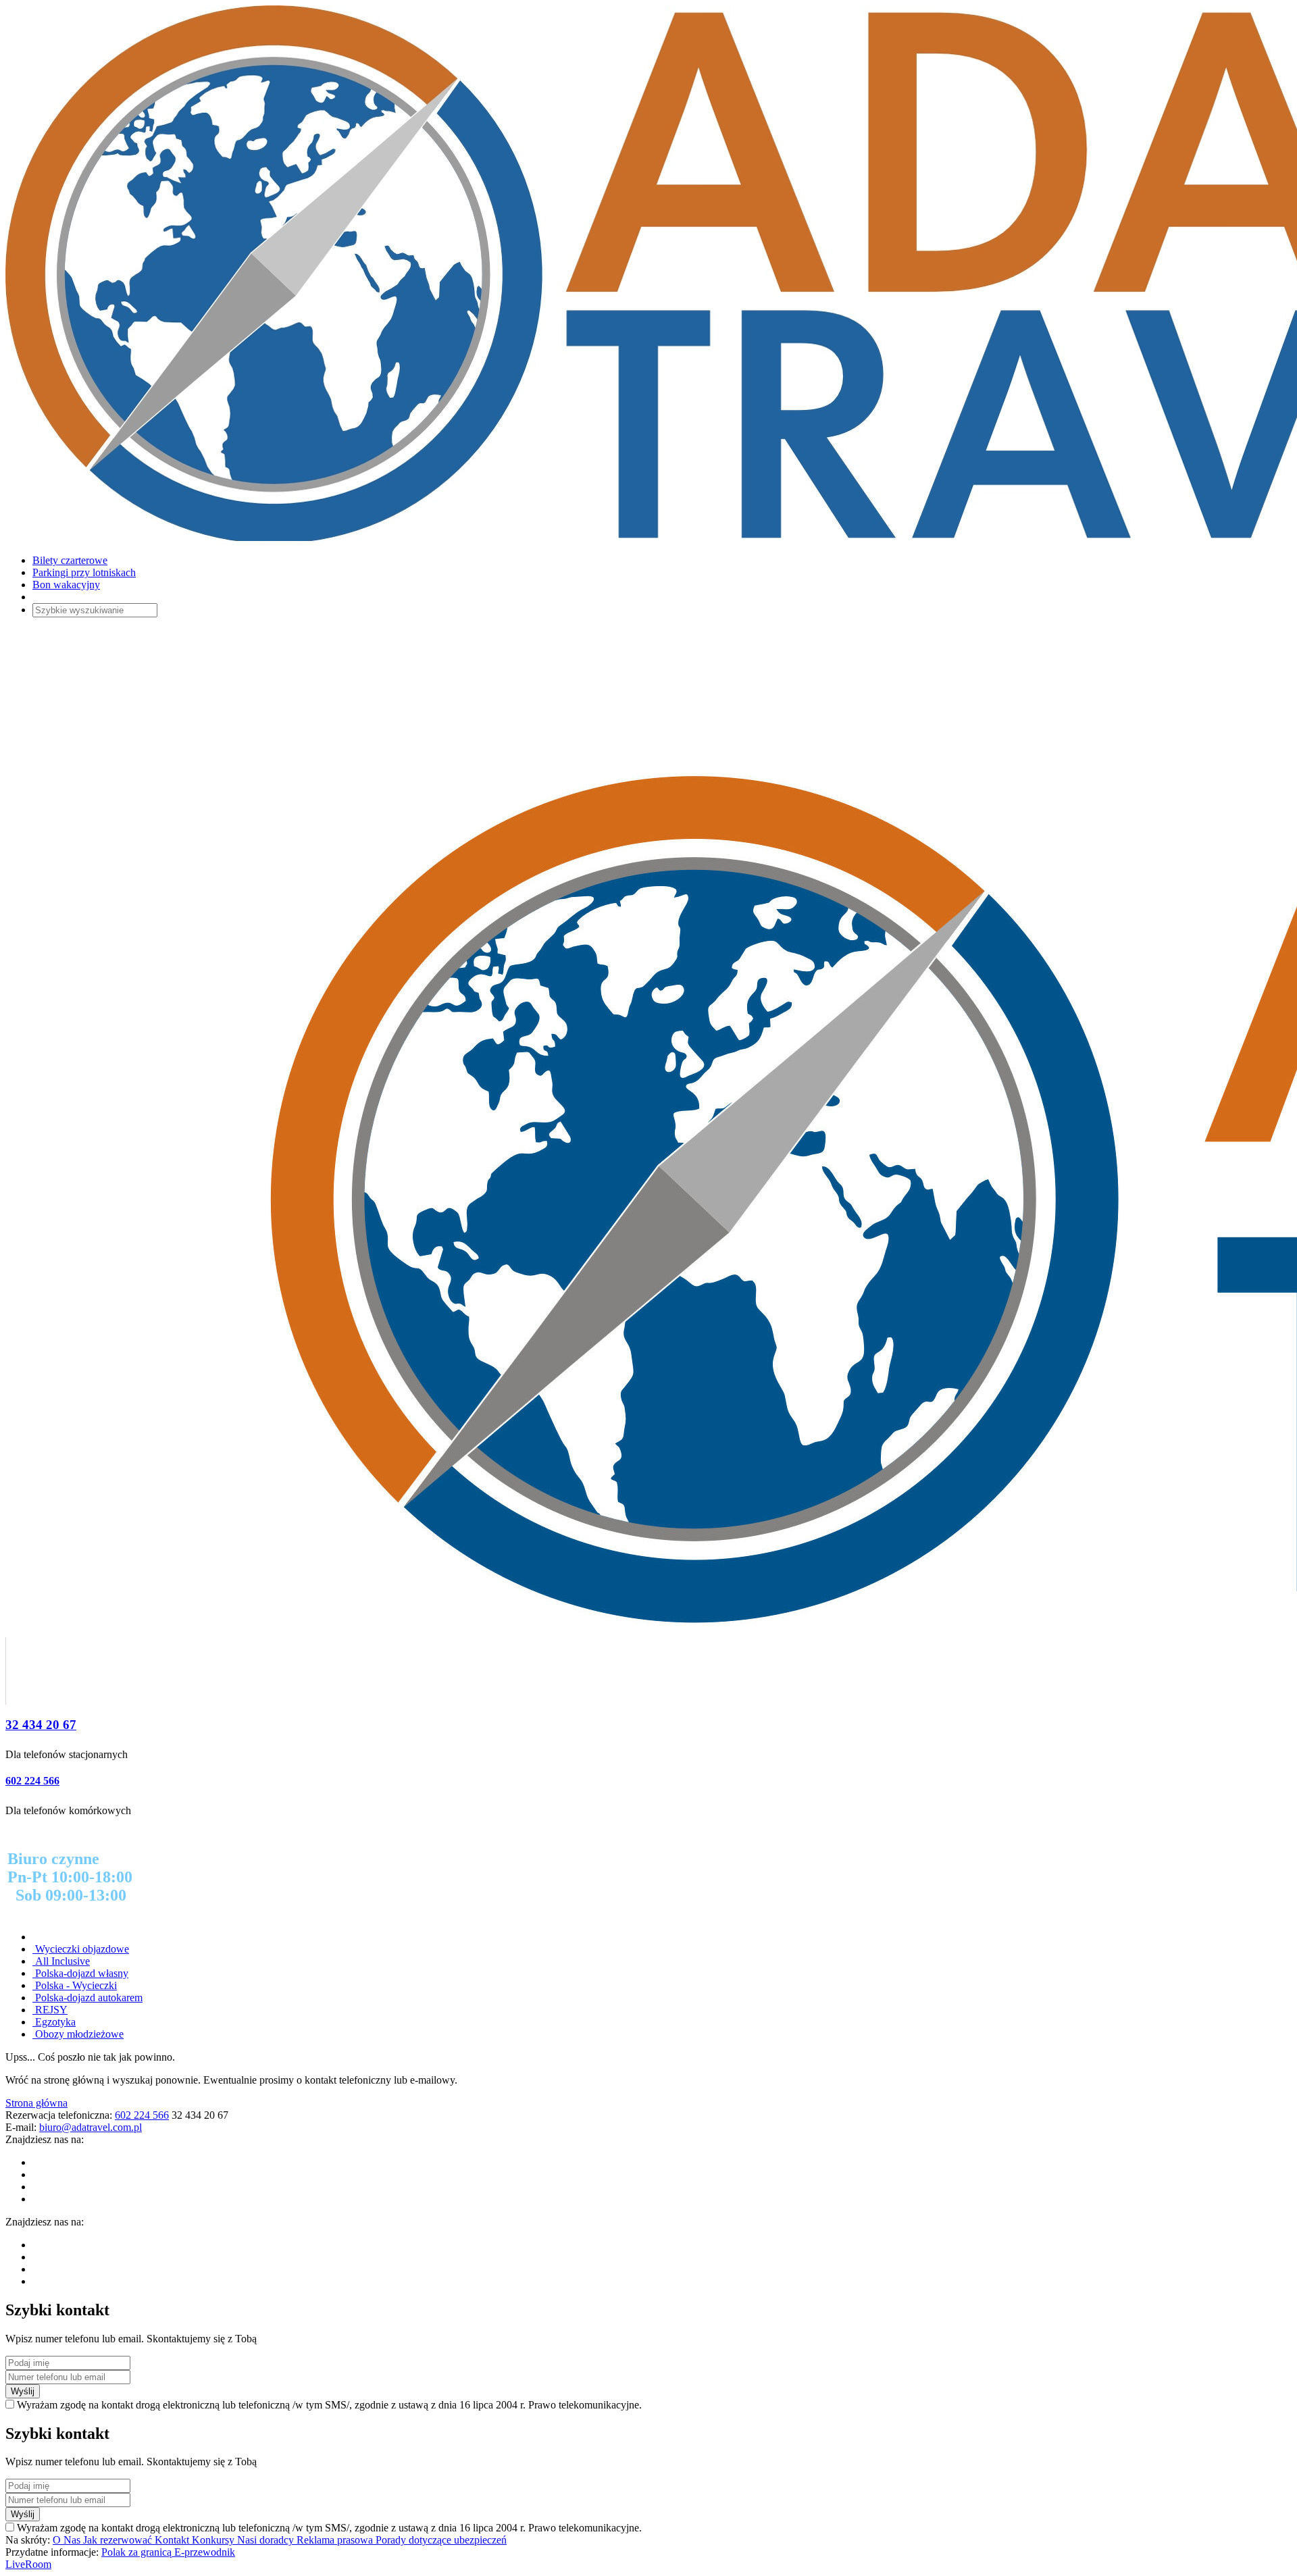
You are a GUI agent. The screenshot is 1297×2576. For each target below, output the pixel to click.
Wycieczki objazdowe (81, 1949)
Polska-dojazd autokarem (87, 1998)
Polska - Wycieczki (75, 1985)
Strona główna (36, 2103)
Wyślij (23, 2391)
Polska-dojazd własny (80, 1973)
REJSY (50, 2010)
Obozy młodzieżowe (78, 2034)
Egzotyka (54, 2022)
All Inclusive (61, 1961)
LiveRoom (28, 2564)
